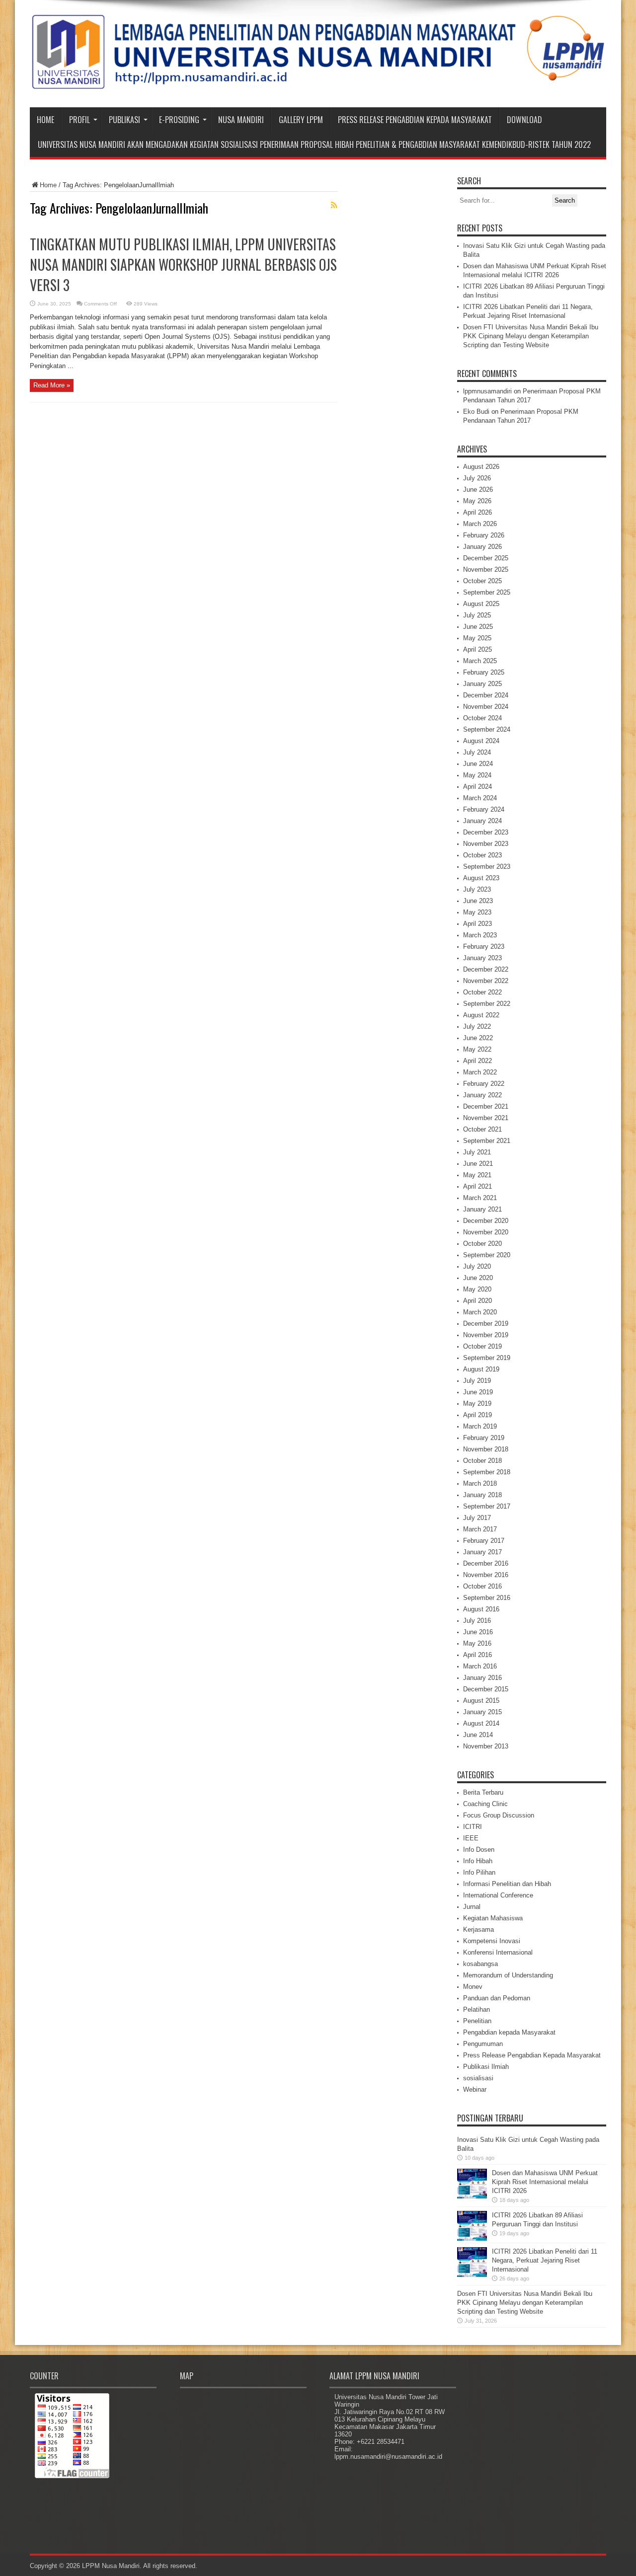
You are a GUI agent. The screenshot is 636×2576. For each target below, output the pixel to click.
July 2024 (477, 752)
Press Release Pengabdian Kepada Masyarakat (415, 120)
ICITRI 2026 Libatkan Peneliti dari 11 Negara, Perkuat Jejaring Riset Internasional (545, 2260)
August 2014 (481, 1723)
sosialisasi (478, 2078)
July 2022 (477, 1026)
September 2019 (487, 1358)
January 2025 (482, 684)
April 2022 (477, 1061)
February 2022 (484, 1084)
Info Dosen (479, 1850)
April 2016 (477, 1655)
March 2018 (480, 1483)
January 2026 (482, 547)
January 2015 (482, 1712)
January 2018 (482, 1495)
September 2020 (487, 1255)
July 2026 (477, 478)
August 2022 (481, 1015)
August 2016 (481, 1609)
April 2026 (477, 512)
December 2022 (486, 969)
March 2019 (480, 1426)
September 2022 (487, 1004)
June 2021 (478, 1164)
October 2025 (482, 581)
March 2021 (480, 1198)
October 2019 (482, 1346)
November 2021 (486, 1118)
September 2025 (487, 592)
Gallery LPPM (301, 120)
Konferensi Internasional (498, 1952)
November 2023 (486, 844)
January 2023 (482, 958)
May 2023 (477, 912)
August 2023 (481, 878)
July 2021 (477, 1152)
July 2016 (477, 1621)
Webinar (475, 2089)
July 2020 (477, 1266)
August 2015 (481, 1701)
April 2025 (477, 649)
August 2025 (481, 604)
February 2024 (484, 809)
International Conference (498, 1895)
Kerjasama (478, 1930)
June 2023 (478, 901)
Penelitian (477, 2021)
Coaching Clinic (485, 1804)
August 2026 (481, 467)
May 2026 (477, 501)
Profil (79, 120)
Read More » (52, 385)
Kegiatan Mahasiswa (493, 1918)
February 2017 (484, 1541)
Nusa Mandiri (241, 120)
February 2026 (484, 535)
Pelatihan (477, 2009)
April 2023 (477, 924)
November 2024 (486, 707)
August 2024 (481, 741)
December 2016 (486, 1563)
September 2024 (487, 729)
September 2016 (487, 1598)
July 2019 (477, 1381)
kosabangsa (480, 1964)
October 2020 (482, 1244)
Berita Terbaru (483, 1792)
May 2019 (477, 1403)
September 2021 (487, 1141)
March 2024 (480, 798)
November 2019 (486, 1335)
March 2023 (480, 935)
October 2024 (482, 718)
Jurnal (472, 1907)
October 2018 (482, 1461)
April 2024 (477, 787)
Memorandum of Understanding (508, 1975)
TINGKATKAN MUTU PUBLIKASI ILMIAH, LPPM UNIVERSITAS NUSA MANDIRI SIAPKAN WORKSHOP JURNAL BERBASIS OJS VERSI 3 (183, 265)
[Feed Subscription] (334, 205)
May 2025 (477, 638)
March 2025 (480, 661)
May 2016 (477, 1643)
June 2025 (478, 627)
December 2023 (486, 832)
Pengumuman (483, 2044)
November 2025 (486, 569)
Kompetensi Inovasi (492, 1941)
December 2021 (486, 1106)
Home (45, 120)
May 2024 (477, 775)
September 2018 (487, 1472)
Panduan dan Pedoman (497, 1998)
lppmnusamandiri (487, 391)
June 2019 (478, 1392)
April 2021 (477, 1186)
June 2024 (478, 764)
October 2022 (482, 992)
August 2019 (481, 1369)
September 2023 (487, 867)
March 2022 (480, 1072)
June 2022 (478, 1038)
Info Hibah (478, 1861)
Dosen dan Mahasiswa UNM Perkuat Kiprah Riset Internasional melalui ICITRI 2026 (545, 2182)
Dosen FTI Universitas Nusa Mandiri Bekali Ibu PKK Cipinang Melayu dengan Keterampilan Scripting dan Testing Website (531, 336)
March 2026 (480, 524)
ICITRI (473, 1827)
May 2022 (477, 1049)
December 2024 (486, 695)
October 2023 (482, 855)
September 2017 (487, 1506)
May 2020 (477, 1289)
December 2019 (486, 1324)
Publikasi (124, 120)
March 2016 (480, 1666)
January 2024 (482, 821)
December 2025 (486, 558)
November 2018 (486, 1449)
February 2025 (484, 672)
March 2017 (480, 1529)
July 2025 (477, 615)
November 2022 (486, 981)
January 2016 (482, 1678)
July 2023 (477, 889)
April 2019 (477, 1415)
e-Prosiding (179, 120)
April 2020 (477, 1301)
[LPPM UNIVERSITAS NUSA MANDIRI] (318, 82)
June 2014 (478, 1735)
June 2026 (478, 490)
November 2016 (486, 1575)
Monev (473, 1987)
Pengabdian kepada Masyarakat (509, 2032)
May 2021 (477, 1175)
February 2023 (484, 947)
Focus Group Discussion (499, 1815)
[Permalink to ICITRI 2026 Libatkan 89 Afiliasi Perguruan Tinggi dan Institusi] (472, 2238)
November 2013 (486, 1746)
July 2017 (477, 1518)
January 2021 (482, 1209)
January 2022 (482, 1095)
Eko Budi (476, 412)
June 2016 (478, 1632)
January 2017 (482, 1552)
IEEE (471, 1838)
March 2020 (480, 1312)
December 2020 (486, 1221)
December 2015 (486, 1689)
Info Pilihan (479, 1872)
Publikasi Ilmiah (486, 2067)
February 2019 (484, 1438)
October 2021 (482, 1129)
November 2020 (486, 1232)
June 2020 (478, 1278)
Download (524, 120)
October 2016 (482, 1586)
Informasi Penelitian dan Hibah (507, 1884)
